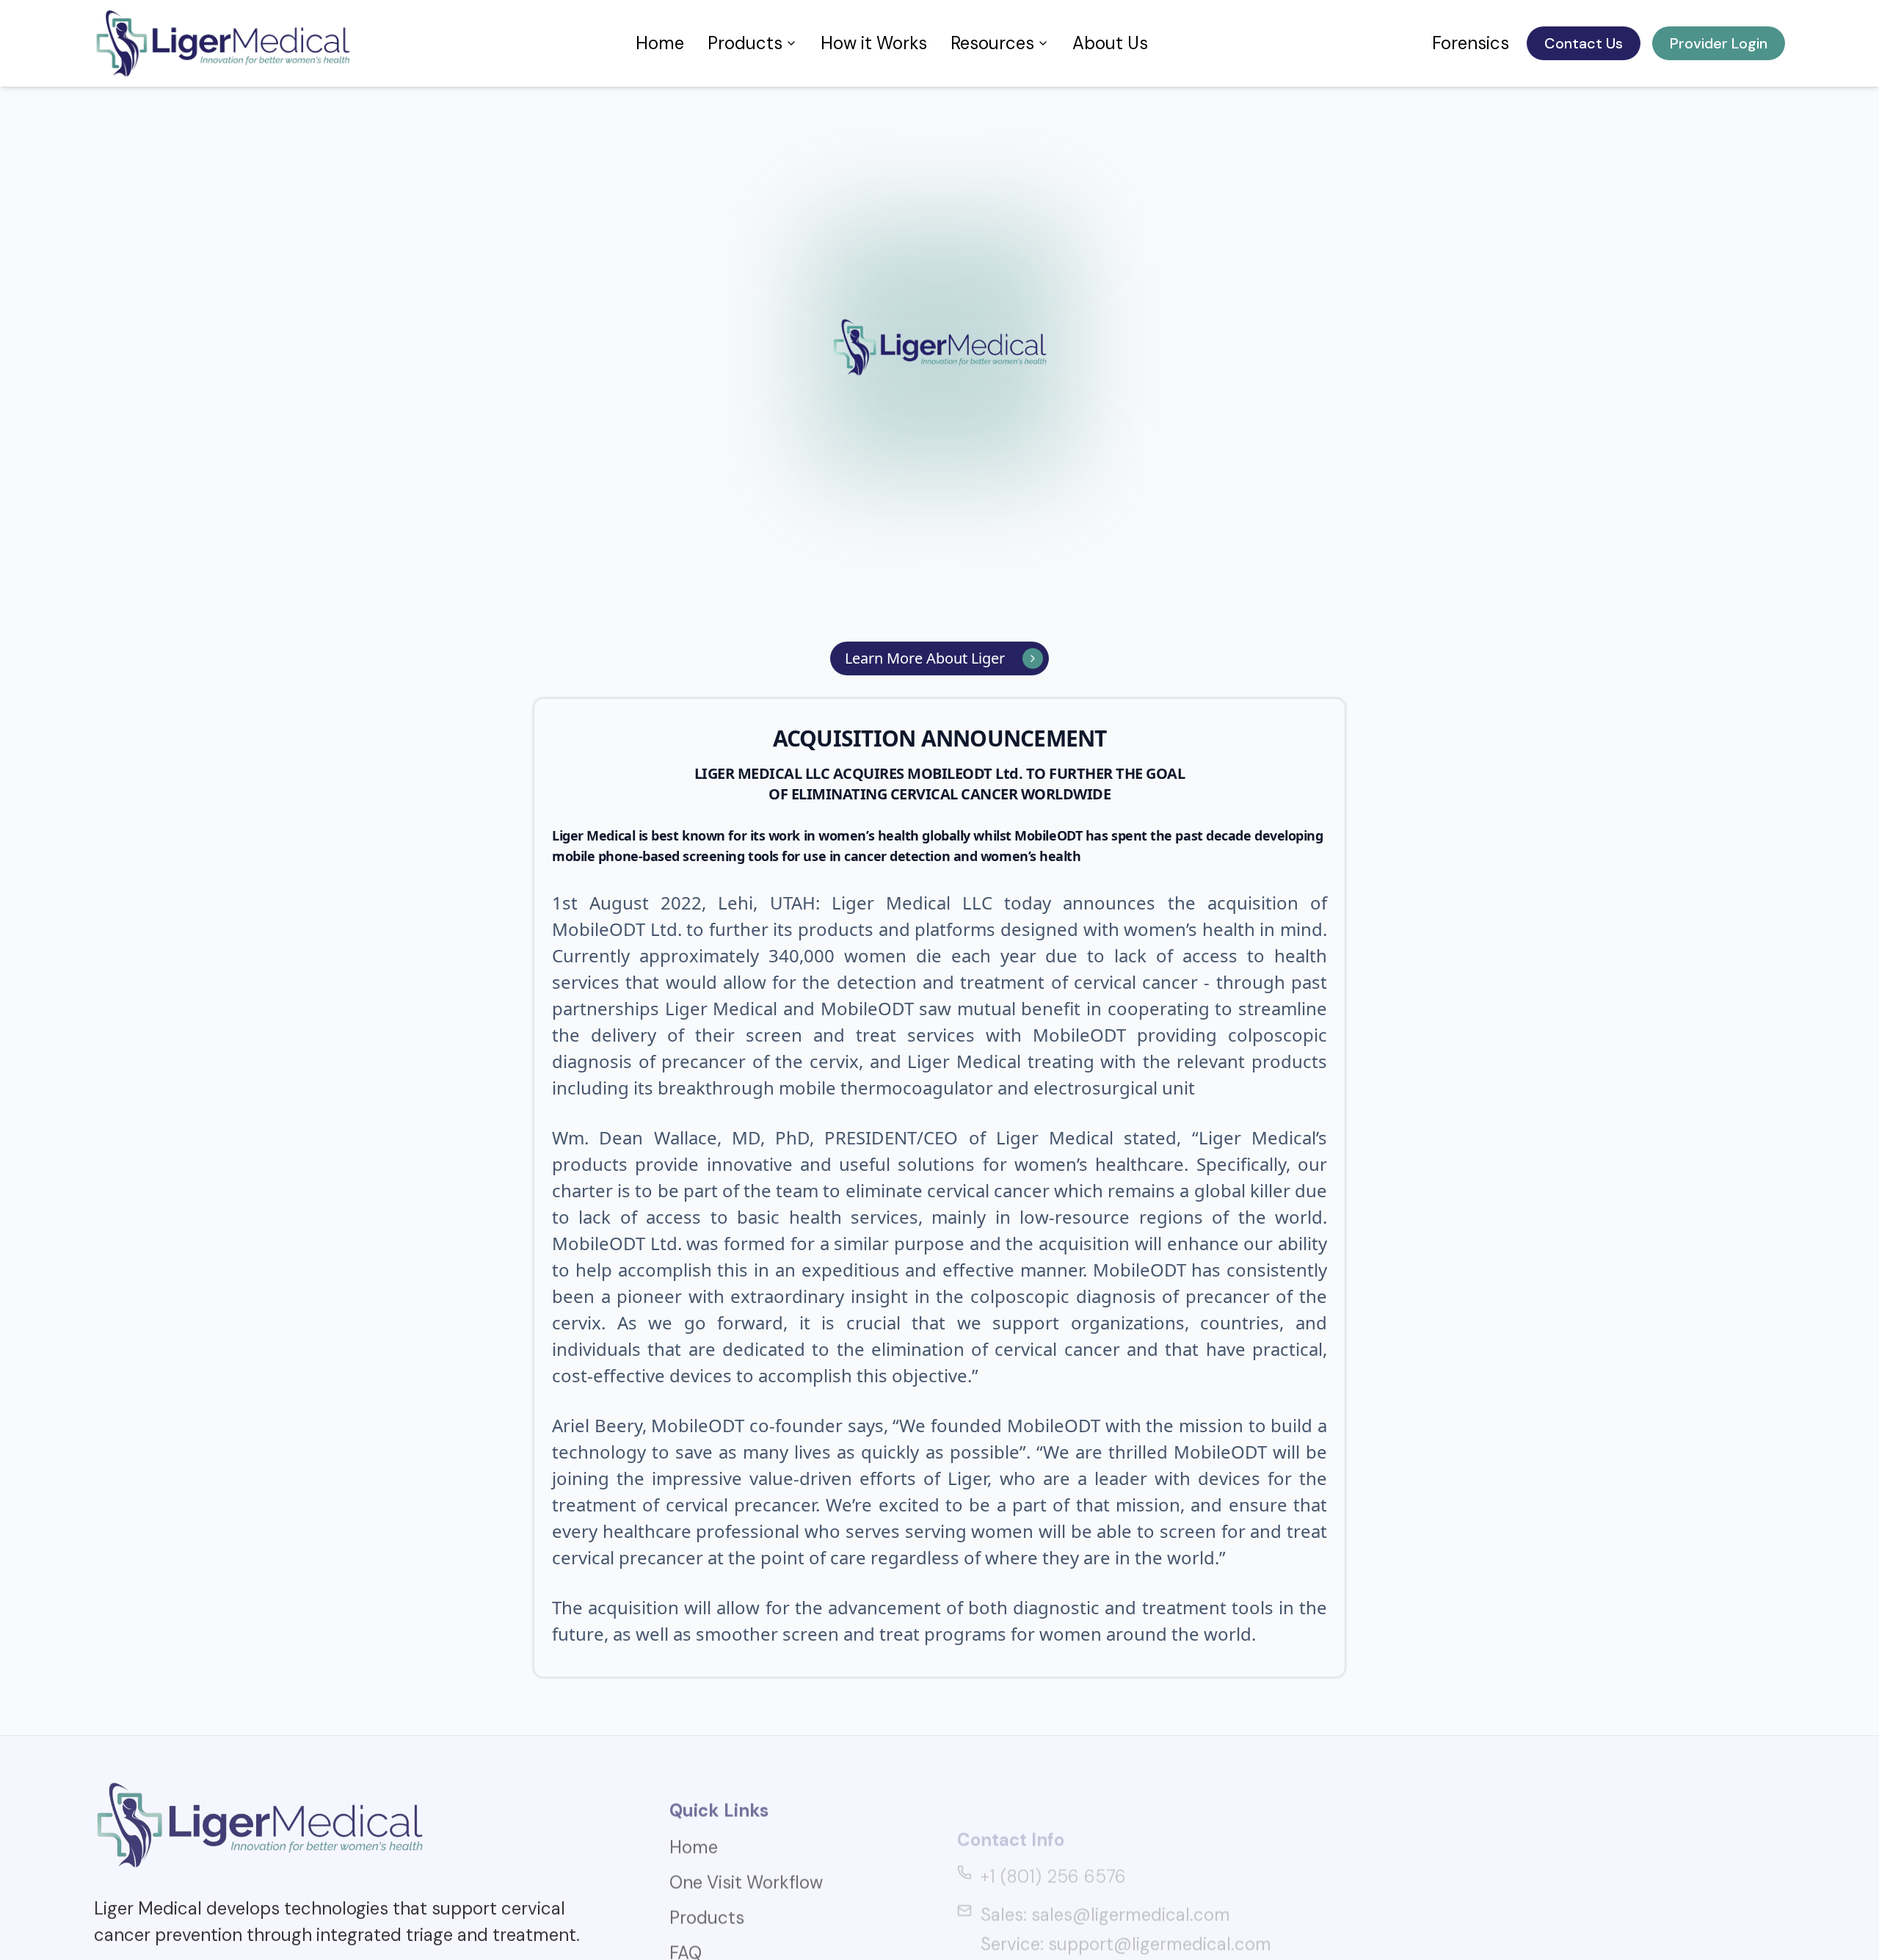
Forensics (1471, 43)
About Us (1110, 43)
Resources (992, 43)
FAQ (686, 1926)
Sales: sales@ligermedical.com (1105, 1858)
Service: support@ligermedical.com (1126, 1888)
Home (660, 43)
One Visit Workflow (746, 1855)
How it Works (874, 43)
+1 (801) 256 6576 (1053, 1820)
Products (745, 43)
